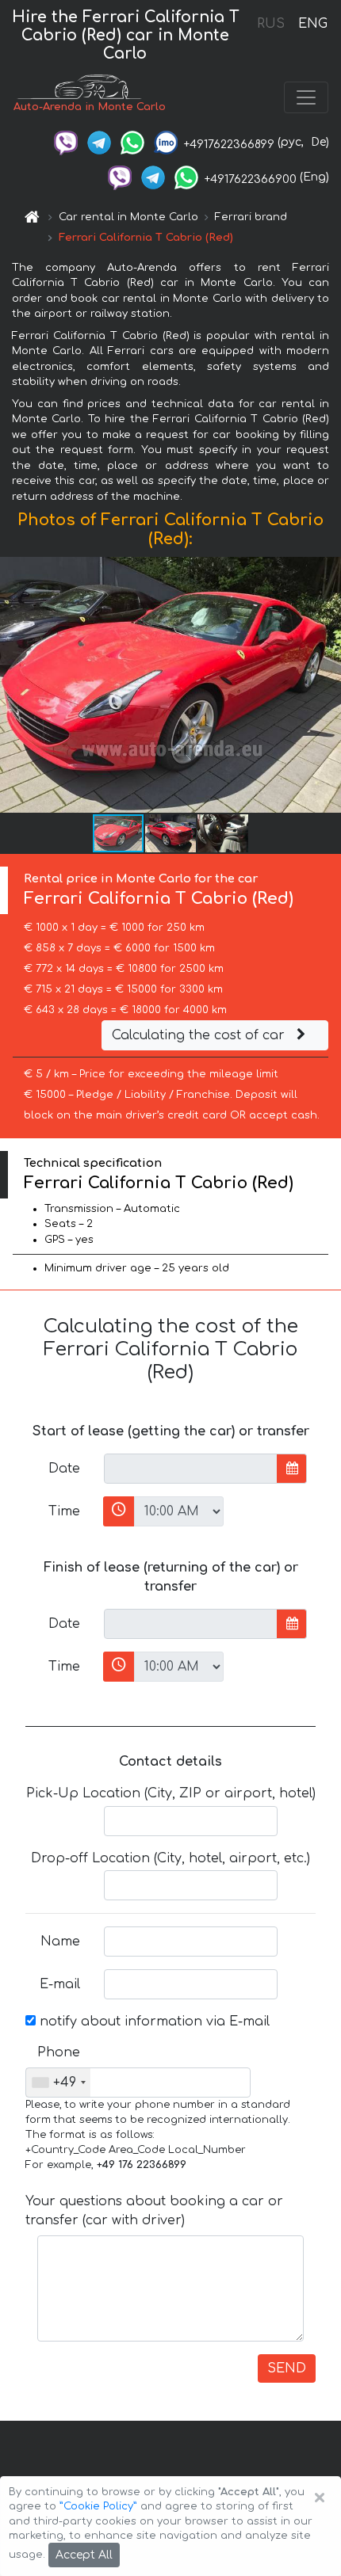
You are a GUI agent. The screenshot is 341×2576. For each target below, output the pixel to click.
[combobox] (58, 2083)
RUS (271, 24)
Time (64, 1511)
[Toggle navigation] (306, 97)
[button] (171, 833)
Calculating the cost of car (200, 1035)
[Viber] (66, 142)
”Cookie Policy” (98, 2506)
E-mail (60, 1984)
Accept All (84, 2555)
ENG (312, 24)
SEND (287, 2368)
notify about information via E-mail (153, 2022)
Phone (59, 2052)
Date (64, 1469)
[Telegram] (99, 142)
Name (60, 1942)
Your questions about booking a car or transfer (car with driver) (154, 2211)
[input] (191, 1469)
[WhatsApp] (132, 142)
